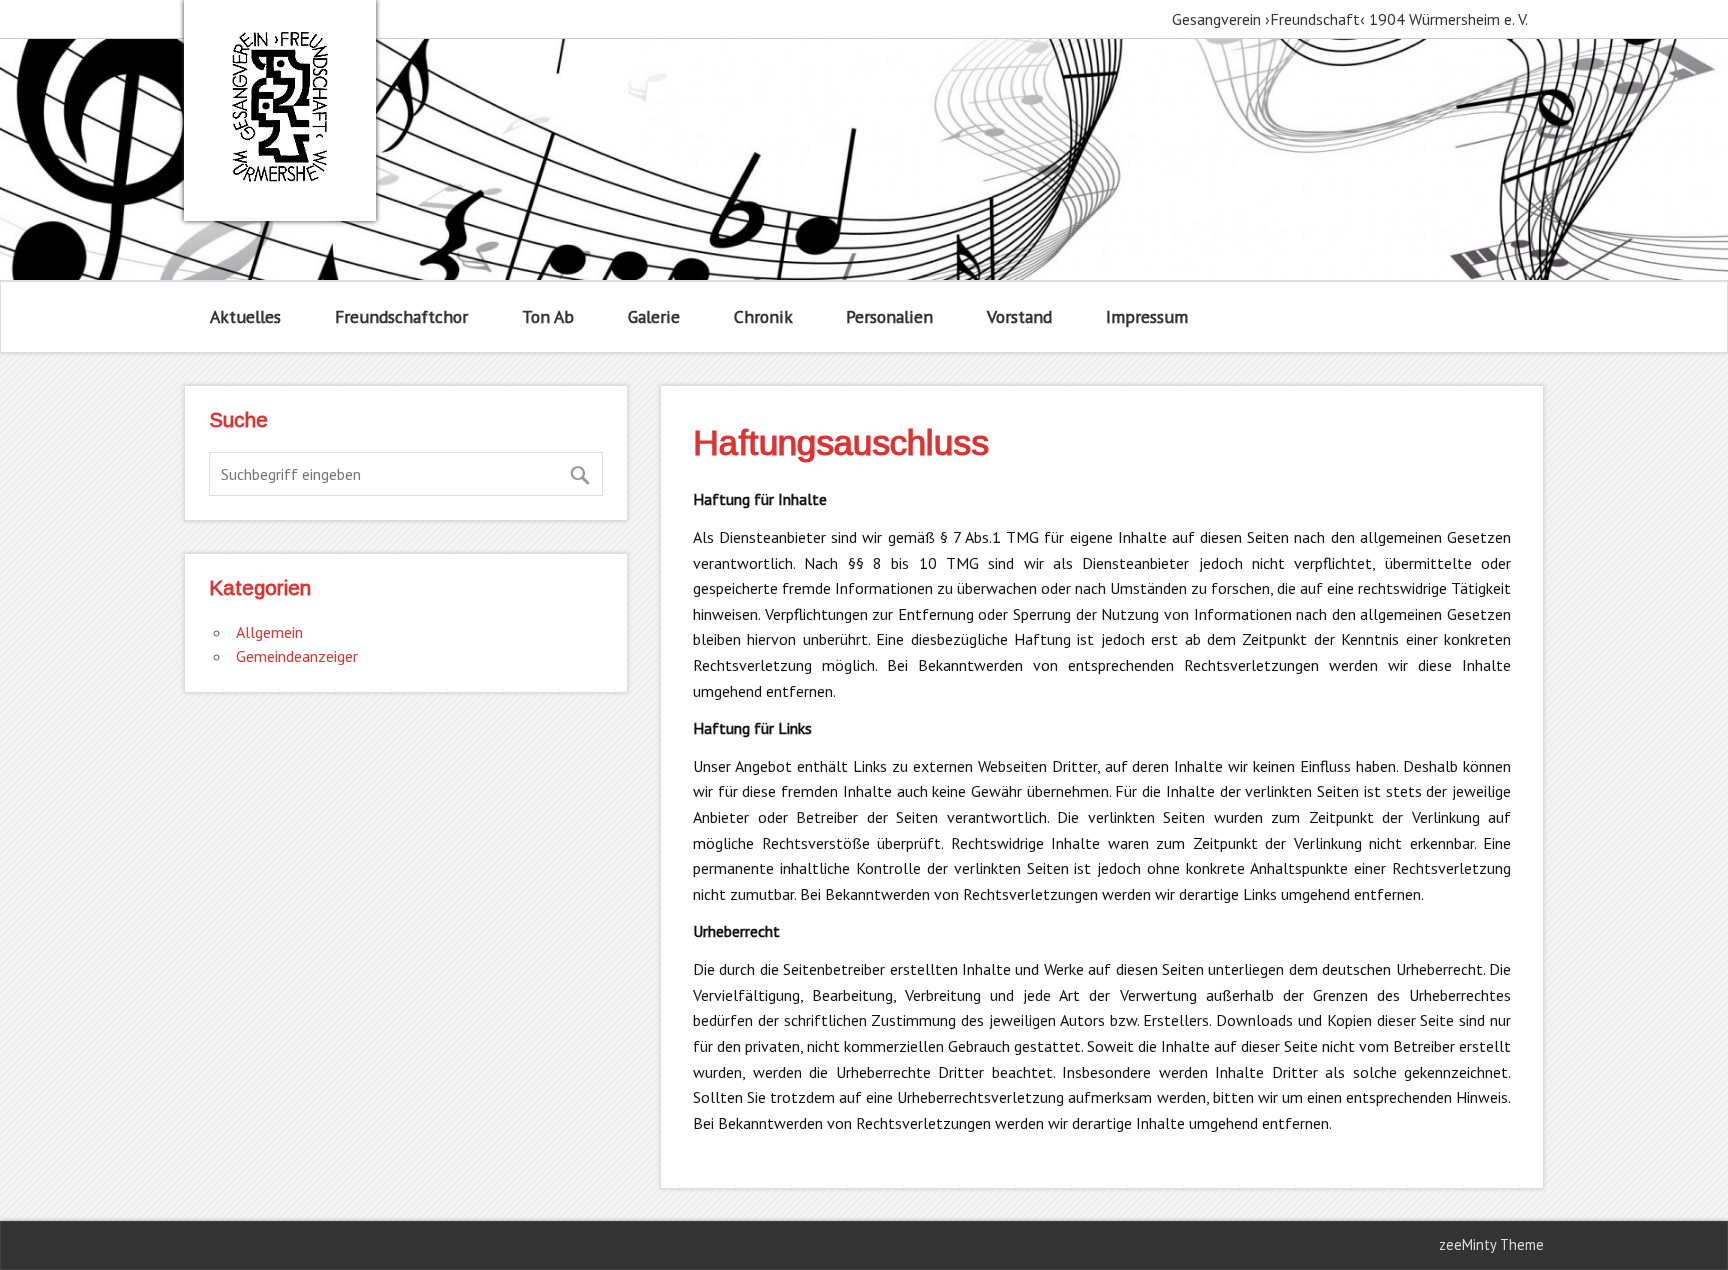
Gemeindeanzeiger (297, 656)
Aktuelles (245, 316)
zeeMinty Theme (1491, 1244)
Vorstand (1019, 316)
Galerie (654, 316)
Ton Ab (548, 316)
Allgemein (269, 632)
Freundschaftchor (401, 316)
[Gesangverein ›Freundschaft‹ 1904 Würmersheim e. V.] (280, 176)
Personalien (889, 316)
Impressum (1147, 316)
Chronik (763, 316)
